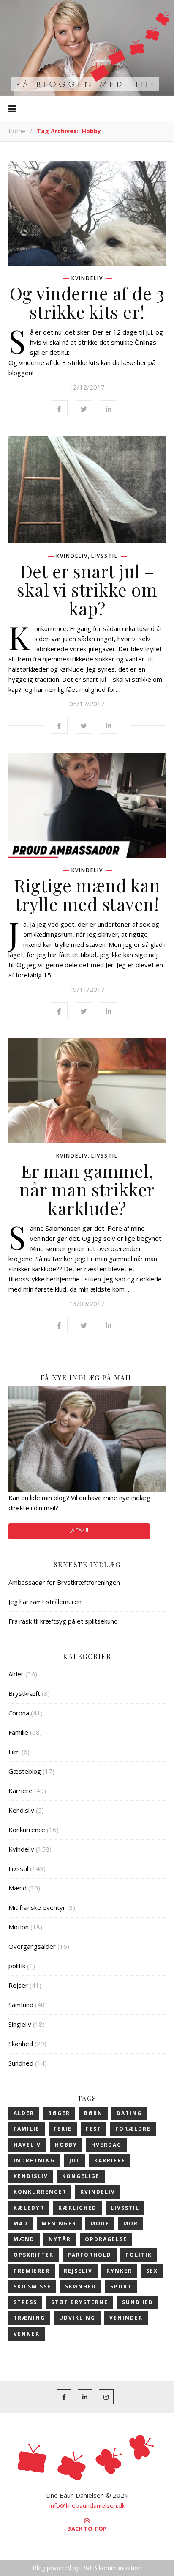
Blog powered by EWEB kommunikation (87, 2568)
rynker (119, 2271)
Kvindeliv (87, 278)
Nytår (60, 2239)
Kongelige (81, 2176)
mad (21, 2223)
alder (24, 2113)
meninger (59, 2223)
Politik (139, 2255)
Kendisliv (21, 1810)
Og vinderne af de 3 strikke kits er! (87, 302)
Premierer (32, 2271)
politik (17, 1966)
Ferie (63, 2129)
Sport (121, 2287)
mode (100, 2223)
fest (94, 2129)
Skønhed (21, 2044)
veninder (126, 2318)
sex (152, 2271)
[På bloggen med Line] (87, 48)
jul (75, 2160)
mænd (24, 2239)
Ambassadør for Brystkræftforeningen (64, 1582)
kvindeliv (98, 2192)
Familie (18, 1732)
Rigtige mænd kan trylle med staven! (87, 894)
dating (129, 2113)
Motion (19, 1927)
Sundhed (21, 2063)
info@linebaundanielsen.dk (87, 2505)
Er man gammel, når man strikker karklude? (87, 1189)
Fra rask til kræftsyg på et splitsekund (63, 1621)
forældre (133, 2129)
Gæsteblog (25, 1771)
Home (17, 131)
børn (93, 2113)
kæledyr (29, 2208)
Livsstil (105, 556)
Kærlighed (77, 2208)
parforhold (90, 2255)
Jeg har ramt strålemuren (45, 1602)
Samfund (21, 2005)
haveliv (27, 2145)
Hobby (66, 2145)
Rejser (18, 1985)
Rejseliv (78, 2271)
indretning (34, 2160)
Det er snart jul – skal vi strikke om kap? (87, 590)
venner (27, 2334)
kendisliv (31, 2176)
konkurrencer (40, 2192)
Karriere (20, 1791)
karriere (110, 2160)
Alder (16, 1674)
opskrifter (34, 2255)
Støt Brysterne (80, 2302)
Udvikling (77, 2318)
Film (14, 1752)
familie (27, 2129)
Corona (19, 1713)
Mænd (18, 1888)
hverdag (106, 2145)
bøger (59, 2113)
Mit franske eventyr (37, 1907)
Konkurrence (27, 1830)
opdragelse (106, 2239)
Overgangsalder (32, 1946)
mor (131, 2223)
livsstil (125, 2208)
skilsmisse (32, 2287)
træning (29, 2318)
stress (25, 2302)
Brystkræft (24, 1693)
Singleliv (20, 2024)
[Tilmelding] (87, 1439)
